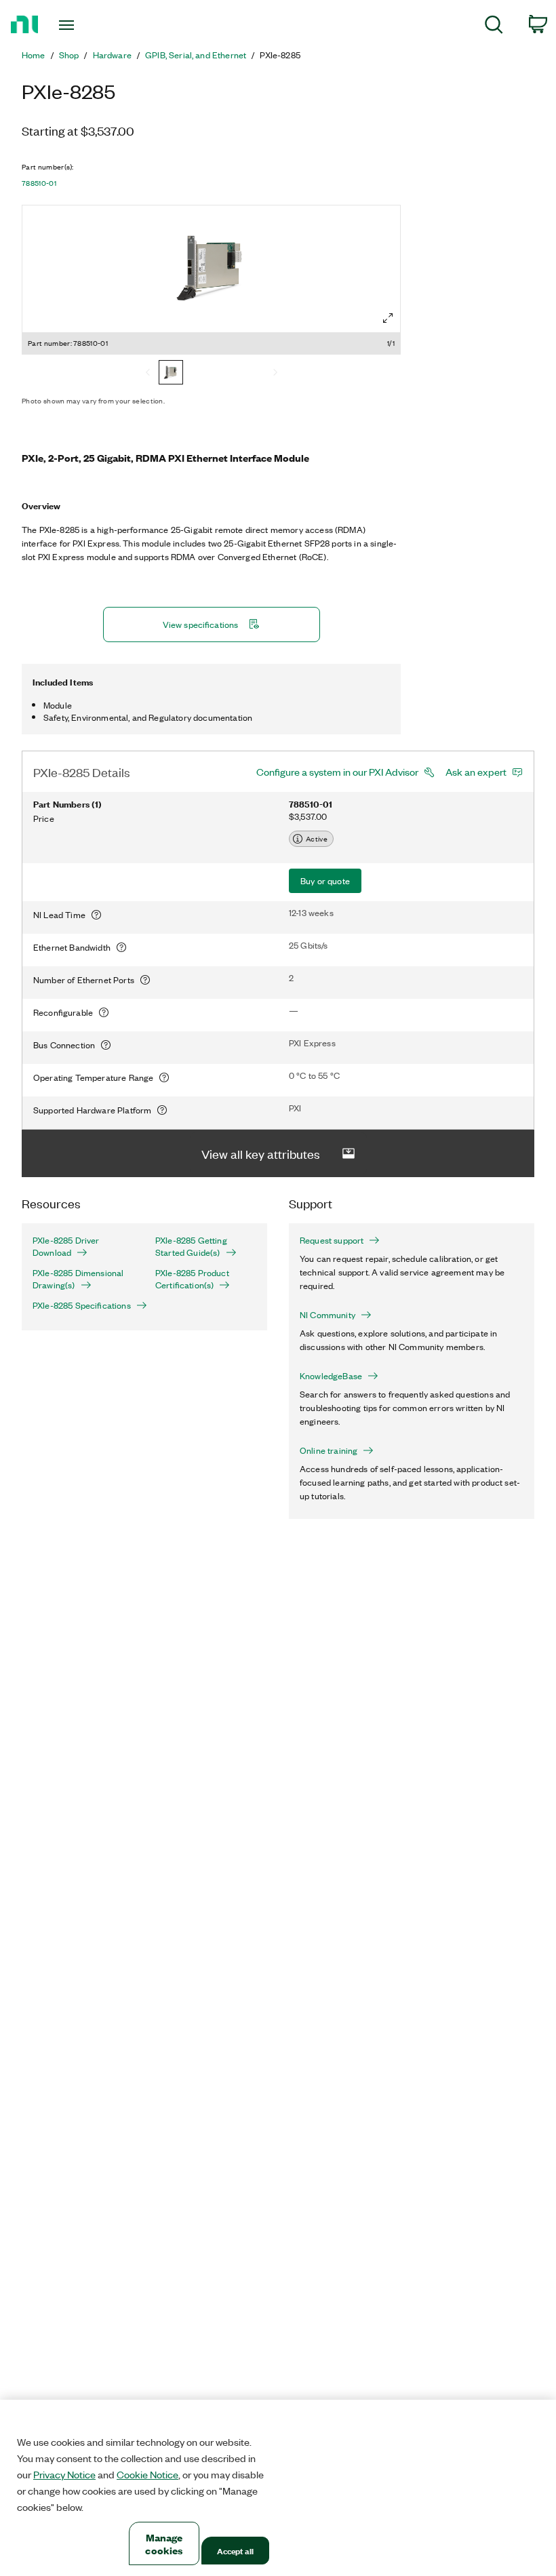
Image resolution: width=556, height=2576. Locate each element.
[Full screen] (388, 318)
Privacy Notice (64, 2474)
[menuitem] (494, 27)
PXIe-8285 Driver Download (66, 1246)
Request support (332, 1240)
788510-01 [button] (39, 183)
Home (34, 55)
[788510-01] (171, 374)
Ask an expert (476, 772)
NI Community (327, 1315)
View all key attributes (261, 1153)
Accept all (235, 2551)
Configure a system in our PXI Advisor (337, 772)
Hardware (112, 55)
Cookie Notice (147, 2474)
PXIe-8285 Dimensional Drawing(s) (78, 1279)
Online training (329, 1450)
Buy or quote (325, 880)
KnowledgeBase (331, 1376)
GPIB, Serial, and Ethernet (196, 55)
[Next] (275, 374)
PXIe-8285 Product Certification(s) (192, 1279)
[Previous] (148, 374)
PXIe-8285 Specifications (82, 1305)
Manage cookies (164, 2543)
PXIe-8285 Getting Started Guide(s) (191, 1246)
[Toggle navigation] (83, 25)
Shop (69, 55)
